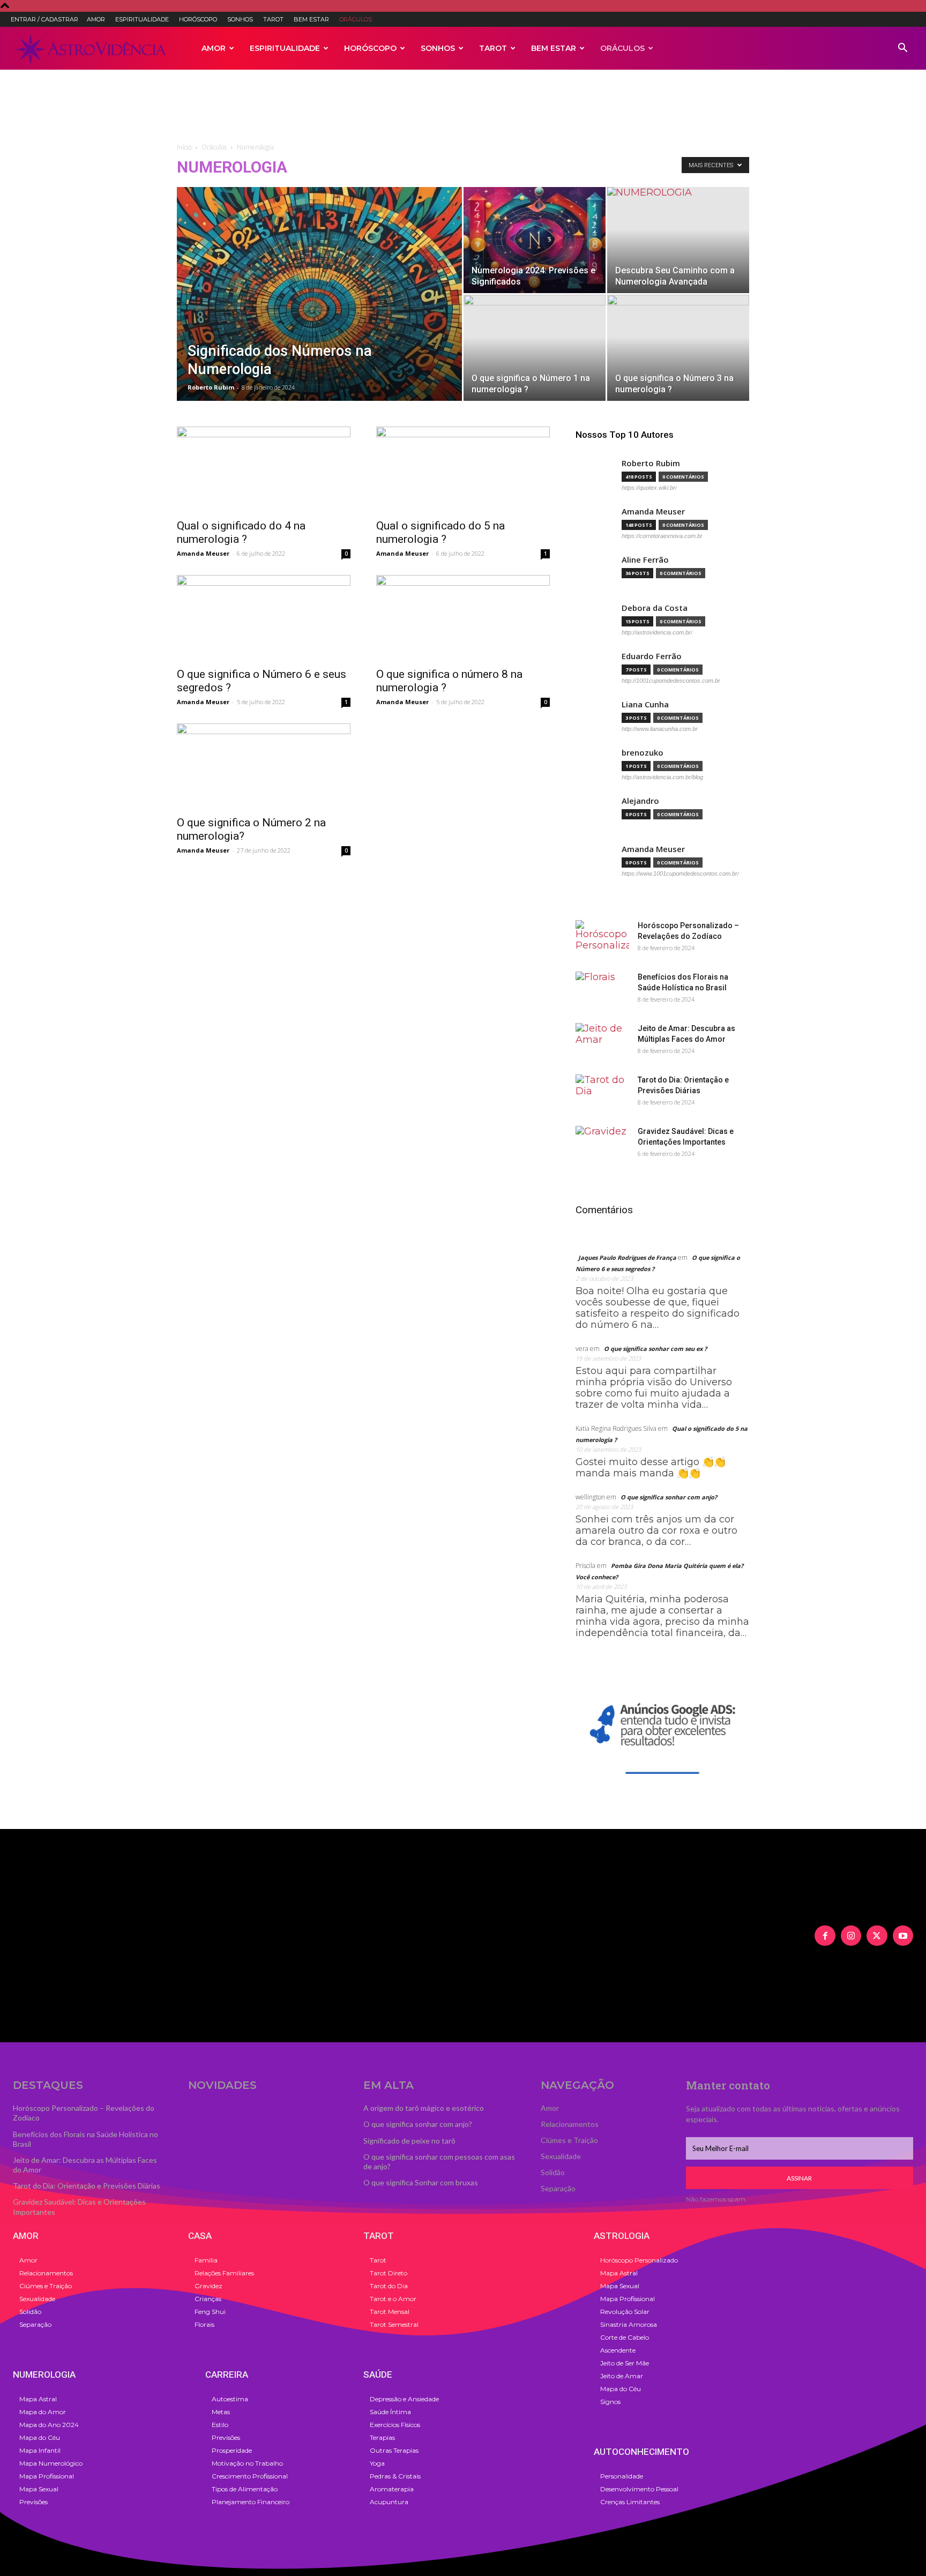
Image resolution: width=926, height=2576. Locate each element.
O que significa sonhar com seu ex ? (655, 1349)
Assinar (799, 2178)
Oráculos (356, 19)
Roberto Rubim (211, 387)
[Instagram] (851, 1936)
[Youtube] (903, 1936)
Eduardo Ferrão (652, 656)
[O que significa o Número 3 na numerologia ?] (678, 348)
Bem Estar (311, 19)
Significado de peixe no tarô (409, 2141)
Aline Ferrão (645, 560)
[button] (902, 48)
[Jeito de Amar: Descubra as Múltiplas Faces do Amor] (602, 1042)
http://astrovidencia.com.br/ (657, 632)
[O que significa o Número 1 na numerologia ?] (535, 348)
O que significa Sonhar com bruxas (421, 2182)
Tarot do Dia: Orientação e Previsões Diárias (87, 2186)
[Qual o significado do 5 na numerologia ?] (463, 469)
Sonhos (240, 19)
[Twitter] (877, 1936)
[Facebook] (825, 1936)
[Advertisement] (463, 107)
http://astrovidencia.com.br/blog (662, 777)
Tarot (273, 19)
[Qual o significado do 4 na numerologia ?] (264, 469)
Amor (96, 19)
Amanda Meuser (203, 553)
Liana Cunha (645, 704)
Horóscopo (198, 19)
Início (184, 147)
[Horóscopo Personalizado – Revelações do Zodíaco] (602, 939)
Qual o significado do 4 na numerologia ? (241, 532)
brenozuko (643, 753)
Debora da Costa (655, 608)
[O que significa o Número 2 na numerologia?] (264, 766)
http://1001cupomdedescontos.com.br (671, 681)
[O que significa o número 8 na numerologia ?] (463, 618)
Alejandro (640, 801)
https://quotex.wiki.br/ (649, 488)
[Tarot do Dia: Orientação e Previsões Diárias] (602, 1093)
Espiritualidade (142, 19)
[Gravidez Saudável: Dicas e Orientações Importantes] (602, 1145)
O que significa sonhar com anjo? (669, 1497)
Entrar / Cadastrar (44, 19)
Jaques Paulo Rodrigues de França (627, 1257)
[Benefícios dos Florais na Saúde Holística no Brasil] (602, 990)
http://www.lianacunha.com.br (660, 729)
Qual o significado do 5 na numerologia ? (440, 532)
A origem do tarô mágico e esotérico (424, 2108)
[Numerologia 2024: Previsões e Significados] (535, 240)
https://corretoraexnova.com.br (662, 536)
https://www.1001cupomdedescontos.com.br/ (680, 873)
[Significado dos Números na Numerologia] (319, 311)
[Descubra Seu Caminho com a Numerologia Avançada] (678, 240)
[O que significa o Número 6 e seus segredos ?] (264, 618)
